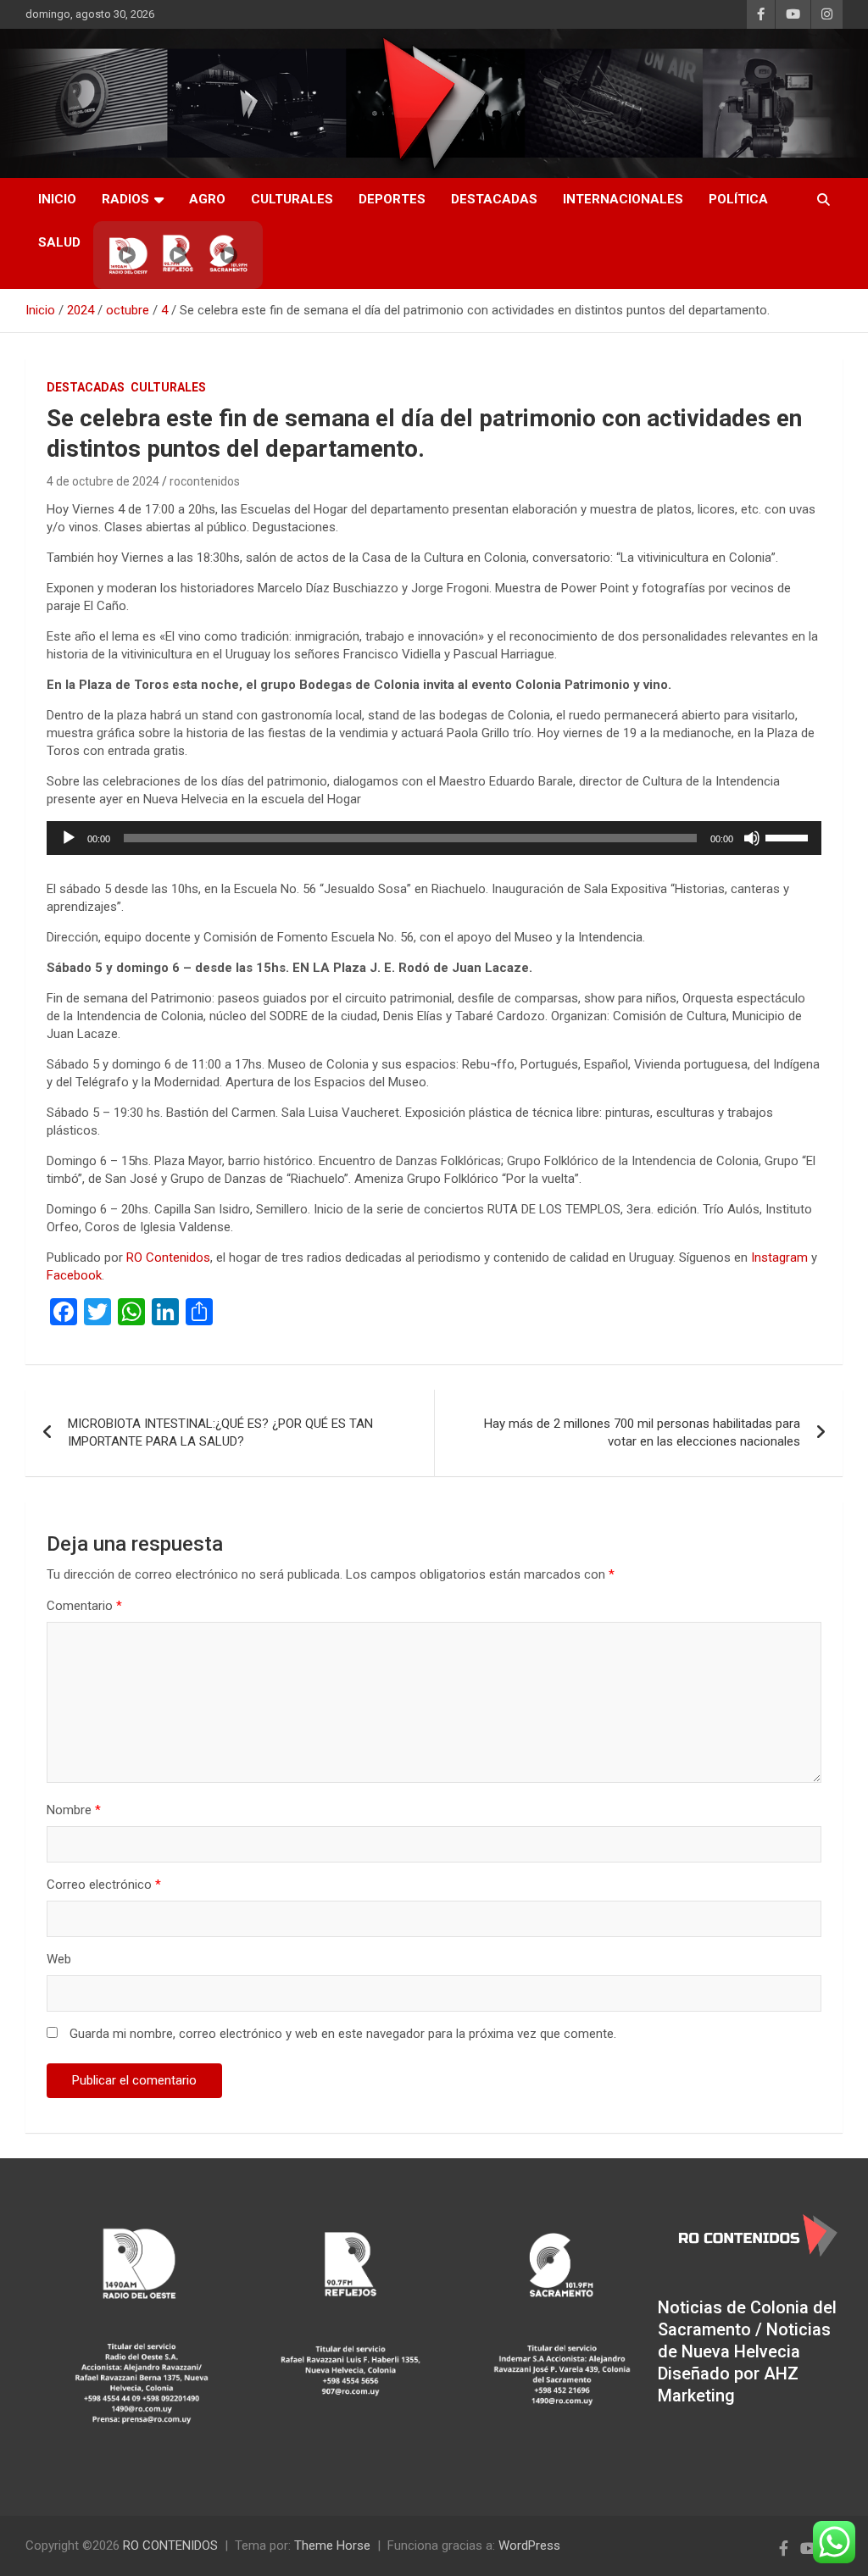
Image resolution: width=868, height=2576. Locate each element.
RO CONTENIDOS (170, 2545)
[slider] (789, 836)
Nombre (74, 1810)
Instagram (779, 1257)
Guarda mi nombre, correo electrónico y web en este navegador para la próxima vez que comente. (343, 2034)
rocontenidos (205, 481)
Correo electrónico (104, 1885)
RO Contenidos (168, 1257)
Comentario (84, 1606)
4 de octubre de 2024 (103, 481)
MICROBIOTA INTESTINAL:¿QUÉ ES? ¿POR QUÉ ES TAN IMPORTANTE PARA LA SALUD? (220, 1432)
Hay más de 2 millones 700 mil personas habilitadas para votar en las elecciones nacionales (642, 1432)
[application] (434, 838)
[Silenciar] (752, 838)
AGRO (207, 199)
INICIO (57, 199)
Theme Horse (332, 2545)
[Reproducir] (69, 838)
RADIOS (125, 199)
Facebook (74, 1275)
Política (738, 199)
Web (59, 1959)
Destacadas (494, 199)
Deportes (392, 199)
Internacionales (623, 199)
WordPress (529, 2545)
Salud (59, 242)
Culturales (292, 199)
